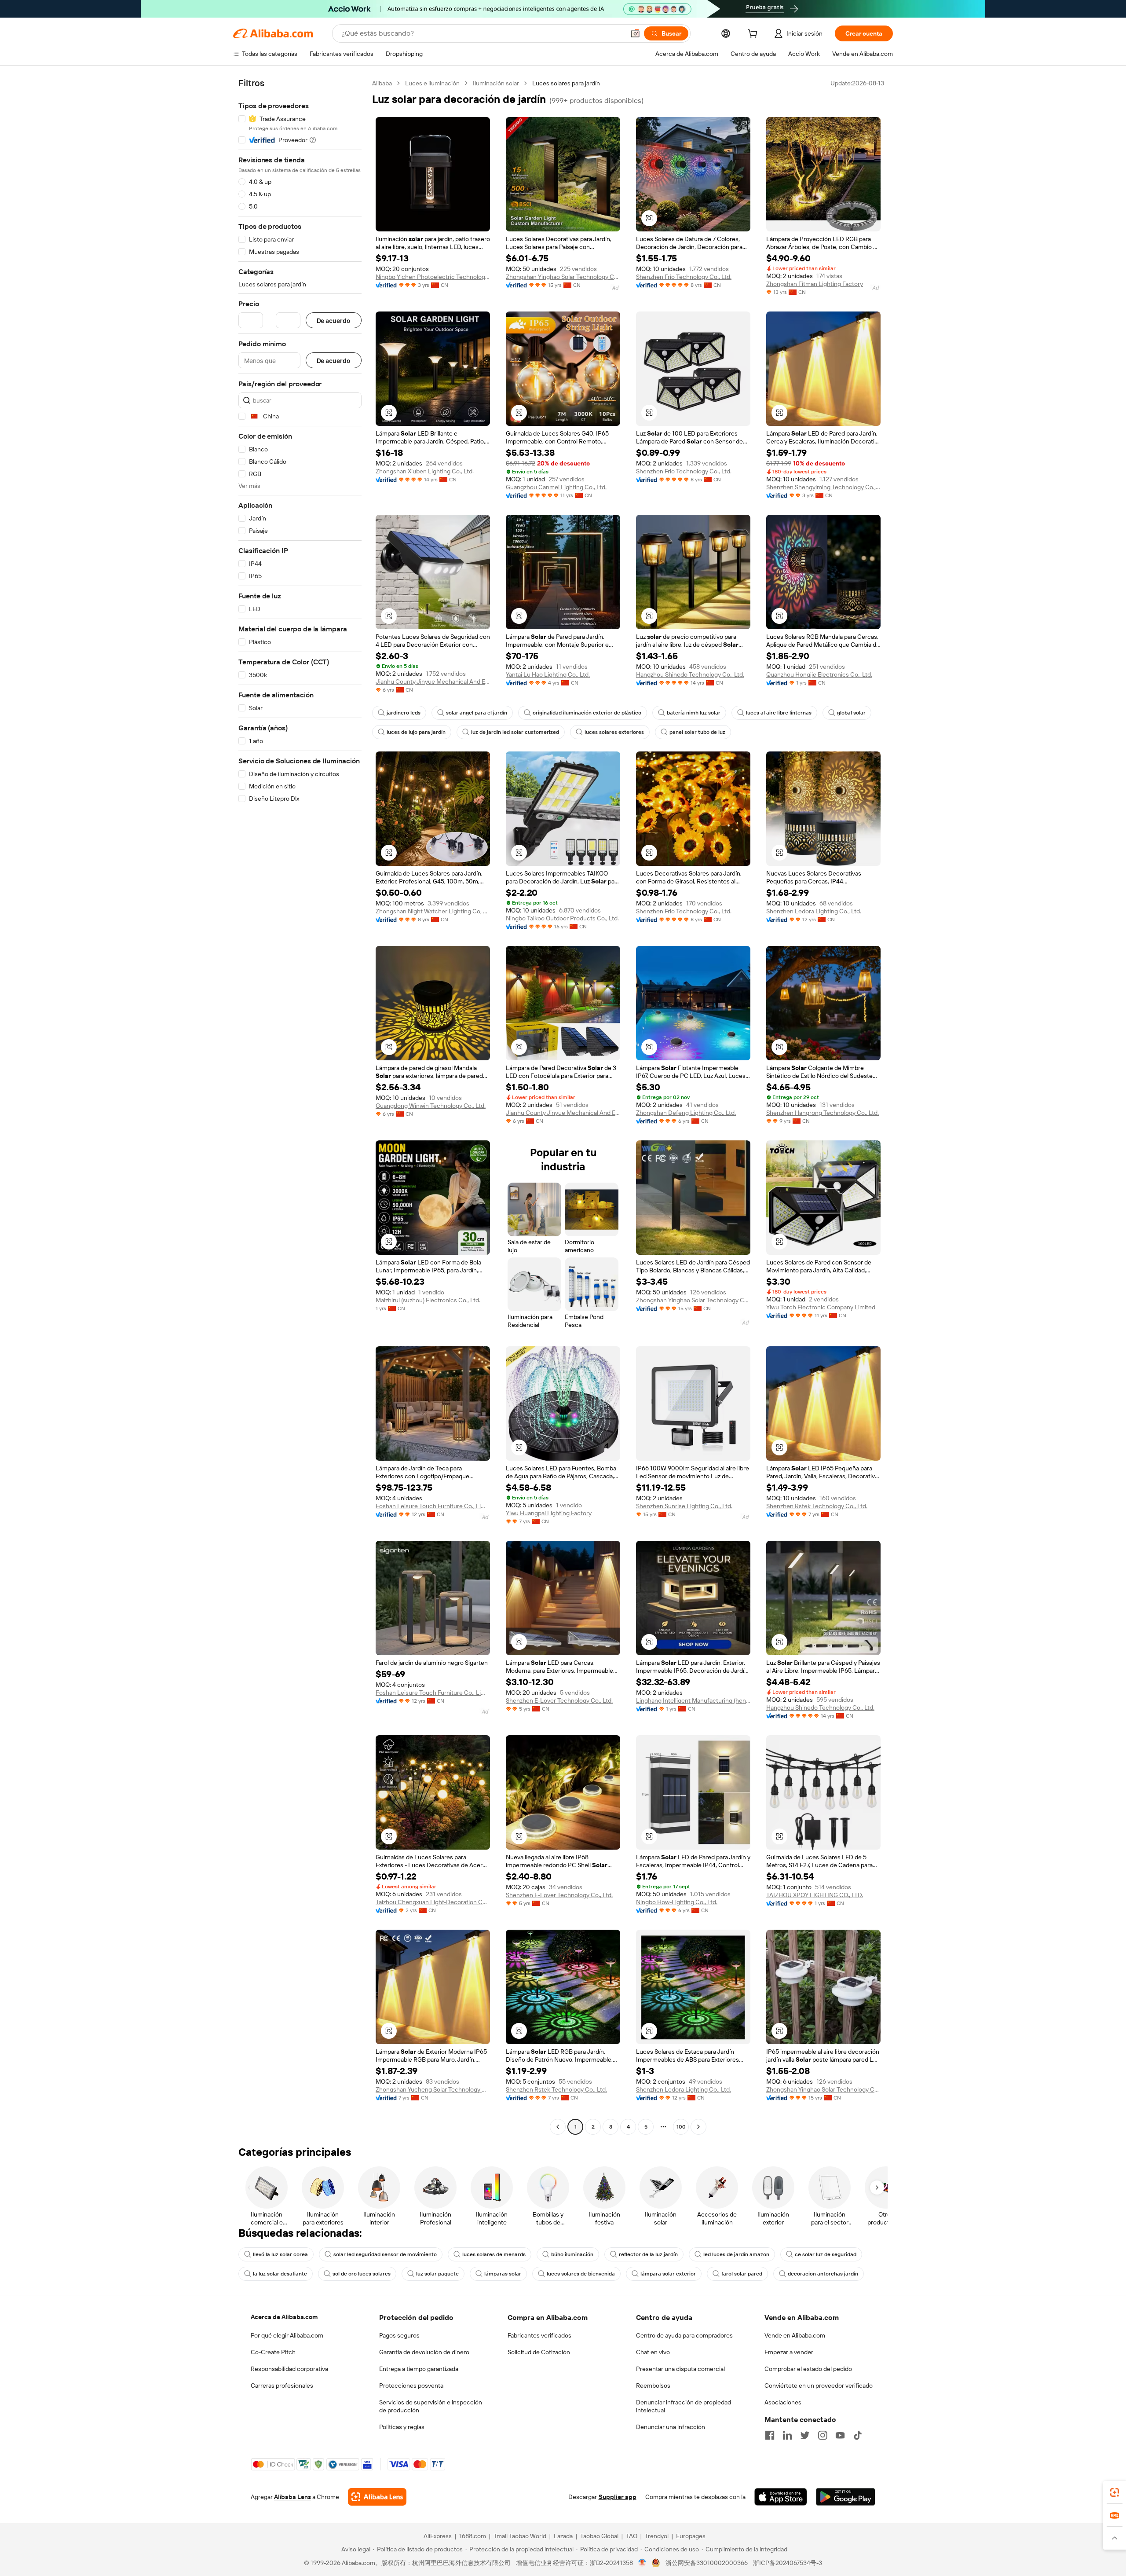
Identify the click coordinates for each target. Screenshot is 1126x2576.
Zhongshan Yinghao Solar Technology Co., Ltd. (563, 277)
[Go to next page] (698, 2127)
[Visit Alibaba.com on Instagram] (823, 2435)
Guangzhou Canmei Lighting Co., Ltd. (556, 487)
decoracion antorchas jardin (823, 2274)
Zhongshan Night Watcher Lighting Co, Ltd (433, 911)
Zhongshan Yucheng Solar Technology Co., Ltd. (433, 2089)
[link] (1115, 2492)
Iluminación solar (496, 83)
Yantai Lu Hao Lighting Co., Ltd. (548, 674)
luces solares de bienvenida (581, 2274)
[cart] (754, 35)
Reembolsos (653, 2385)
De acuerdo (334, 321)
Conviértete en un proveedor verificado (819, 2385)
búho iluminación (572, 2254)
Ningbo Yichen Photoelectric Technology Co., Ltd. (433, 277)
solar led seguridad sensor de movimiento (385, 2254)
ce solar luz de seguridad (826, 2254)
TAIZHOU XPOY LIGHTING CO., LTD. (815, 1895)
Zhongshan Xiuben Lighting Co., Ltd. (425, 471)
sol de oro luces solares (362, 2274)
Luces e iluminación (432, 83)
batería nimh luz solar (694, 713)
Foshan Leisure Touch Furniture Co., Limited (433, 1506)
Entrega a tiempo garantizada (419, 2369)
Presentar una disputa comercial (680, 2369)
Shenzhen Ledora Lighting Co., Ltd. (814, 911)
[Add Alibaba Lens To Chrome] (377, 2497)
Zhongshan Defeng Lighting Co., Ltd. (686, 1113)
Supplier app (618, 2497)
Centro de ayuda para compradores (684, 2335)
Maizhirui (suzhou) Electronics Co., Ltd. (428, 1300)
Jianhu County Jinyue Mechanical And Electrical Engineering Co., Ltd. (433, 682)
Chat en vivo (653, 2352)
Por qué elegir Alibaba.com (287, 2335)
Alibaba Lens (292, 2497)
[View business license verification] (642, 2563)
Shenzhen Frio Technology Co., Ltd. (684, 277)
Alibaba (382, 83)
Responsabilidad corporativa (289, 2369)
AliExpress (438, 2536)
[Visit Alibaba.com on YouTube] (840, 2435)
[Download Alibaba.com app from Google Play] (846, 2497)
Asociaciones (783, 2402)
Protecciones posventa (411, 2385)
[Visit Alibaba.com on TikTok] (858, 2435)
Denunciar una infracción (671, 2427)
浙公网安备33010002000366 (707, 2563)
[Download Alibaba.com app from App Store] (781, 2497)
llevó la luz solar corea (280, 2254)
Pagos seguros (399, 2335)
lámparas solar (503, 2274)
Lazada (563, 2536)
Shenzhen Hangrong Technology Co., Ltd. (823, 1113)
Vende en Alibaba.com (795, 2335)
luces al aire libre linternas (779, 713)
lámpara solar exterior (668, 2274)
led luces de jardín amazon (736, 2254)
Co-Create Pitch (273, 2352)
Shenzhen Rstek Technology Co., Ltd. (817, 1506)
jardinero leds (404, 713)
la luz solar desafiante (280, 2274)
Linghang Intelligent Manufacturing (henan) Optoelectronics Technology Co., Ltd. (693, 1700)
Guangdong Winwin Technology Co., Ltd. (431, 1106)
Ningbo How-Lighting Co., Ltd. (677, 1902)
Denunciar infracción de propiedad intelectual (684, 2406)
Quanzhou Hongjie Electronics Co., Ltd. (819, 674)
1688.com (473, 2536)
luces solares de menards (494, 2254)
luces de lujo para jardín (416, 732)
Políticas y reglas (402, 2427)
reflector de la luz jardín (648, 2254)
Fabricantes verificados (539, 2335)
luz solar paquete (437, 2274)
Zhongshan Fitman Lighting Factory (815, 284)
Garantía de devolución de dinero (424, 2352)
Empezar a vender (789, 2352)
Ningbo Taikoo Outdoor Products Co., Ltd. (562, 918)
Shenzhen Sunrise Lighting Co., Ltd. (684, 1506)
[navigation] (300, 1106)
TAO (632, 2536)
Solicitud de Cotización (539, 2352)
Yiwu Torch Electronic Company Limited (821, 1307)
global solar (851, 713)
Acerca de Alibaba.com (284, 2317)
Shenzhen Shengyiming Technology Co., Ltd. (823, 487)
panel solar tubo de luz (697, 732)
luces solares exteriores (614, 732)
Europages (691, 2536)
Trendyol (657, 2536)
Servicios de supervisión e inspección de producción (431, 2406)
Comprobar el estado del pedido (808, 2369)
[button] (635, 33)
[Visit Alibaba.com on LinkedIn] (787, 2435)
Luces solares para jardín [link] (566, 83)
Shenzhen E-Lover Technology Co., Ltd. (559, 1700)
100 (681, 2127)
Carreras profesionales (282, 2385)
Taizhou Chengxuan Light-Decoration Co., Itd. (433, 1902)
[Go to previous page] (558, 2127)
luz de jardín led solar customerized (515, 732)
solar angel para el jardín (477, 713)
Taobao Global (599, 2536)
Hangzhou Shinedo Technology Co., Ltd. (690, 674)
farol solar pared (742, 2274)
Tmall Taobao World (520, 2536)
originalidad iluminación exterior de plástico (587, 713)
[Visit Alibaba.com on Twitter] (805, 2435)
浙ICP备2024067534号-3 (788, 2563)
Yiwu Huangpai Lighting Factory (549, 1513)
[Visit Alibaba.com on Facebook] (770, 2435)
